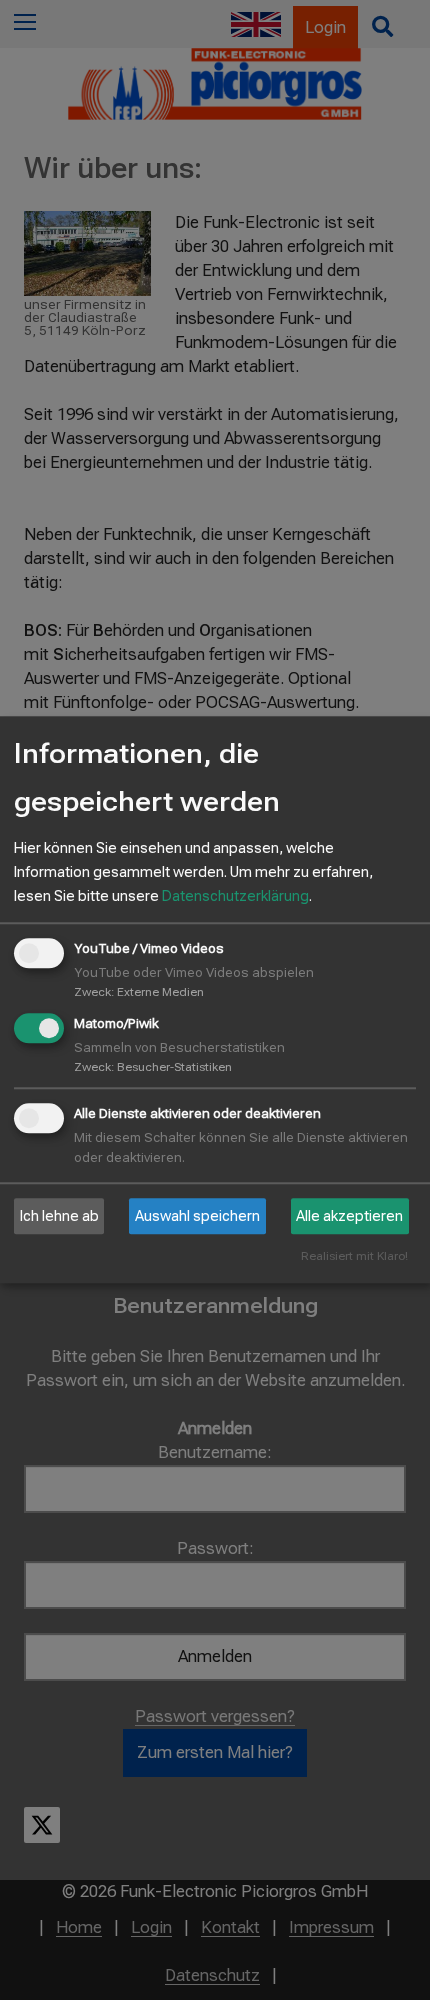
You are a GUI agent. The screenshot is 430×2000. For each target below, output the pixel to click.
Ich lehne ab (59, 1216)
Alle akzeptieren (349, 1216)
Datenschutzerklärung (235, 896)
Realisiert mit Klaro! (354, 1257)
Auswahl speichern (197, 1216)
